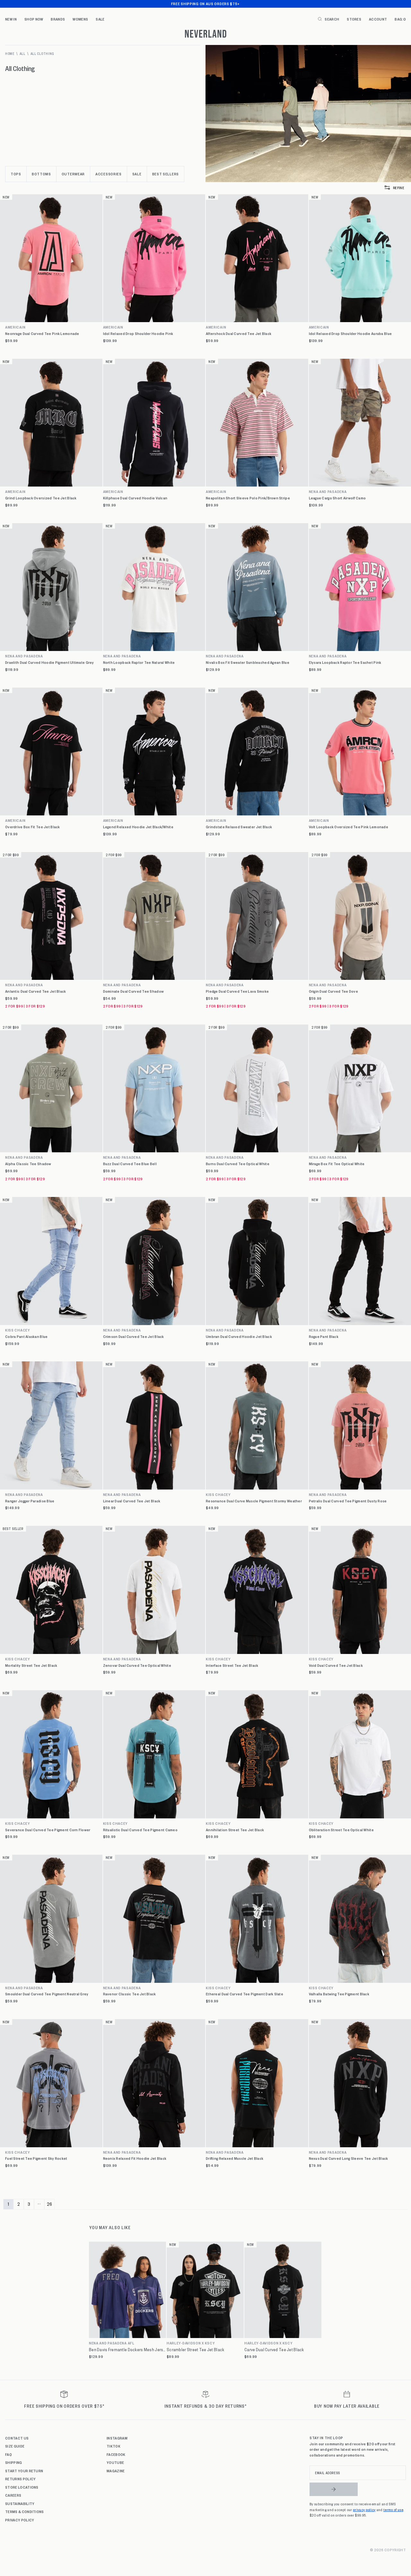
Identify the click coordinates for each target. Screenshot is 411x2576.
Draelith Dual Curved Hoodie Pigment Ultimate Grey (50, 662)
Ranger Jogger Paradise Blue (30, 1501)
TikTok (114, 2446)
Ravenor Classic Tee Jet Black (130, 1994)
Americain (15, 327)
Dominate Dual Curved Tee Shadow (134, 991)
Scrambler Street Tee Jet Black (195, 2350)
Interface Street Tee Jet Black (232, 1665)
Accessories (109, 174)
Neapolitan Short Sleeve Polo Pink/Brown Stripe (248, 498)
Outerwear (73, 174)
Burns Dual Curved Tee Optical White (238, 1164)
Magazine (116, 2471)
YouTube (115, 2462)
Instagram (117, 2438)
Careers (13, 2495)
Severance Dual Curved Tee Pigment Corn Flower (48, 1830)
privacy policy (364, 2510)
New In (11, 19)
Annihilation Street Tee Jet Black (235, 1830)
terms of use (393, 2510)
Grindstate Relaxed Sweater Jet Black (239, 827)
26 (50, 2204)
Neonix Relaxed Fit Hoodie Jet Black (135, 2158)
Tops (16, 174)
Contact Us (17, 2438)
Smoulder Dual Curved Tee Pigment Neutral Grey (47, 1994)
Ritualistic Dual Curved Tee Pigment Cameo (140, 1830)
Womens (80, 19)
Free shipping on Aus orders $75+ (205, 4)
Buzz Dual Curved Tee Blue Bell (130, 1164)
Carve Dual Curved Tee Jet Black (274, 2350)
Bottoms (41, 174)
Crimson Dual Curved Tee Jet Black (134, 1336)
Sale (100, 19)
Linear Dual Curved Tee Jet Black (132, 1501)
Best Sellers (166, 174)
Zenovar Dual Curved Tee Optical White (137, 1665)
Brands (58, 19)
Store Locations (22, 2487)
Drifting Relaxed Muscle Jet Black (235, 2158)
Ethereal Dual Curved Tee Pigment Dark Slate (245, 1994)
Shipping (14, 2462)
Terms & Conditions (25, 2511)
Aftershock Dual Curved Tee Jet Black (239, 334)
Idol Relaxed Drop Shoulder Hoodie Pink (138, 334)
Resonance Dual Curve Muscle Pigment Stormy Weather (254, 1501)
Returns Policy (20, 2479)
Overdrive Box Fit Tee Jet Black (33, 827)
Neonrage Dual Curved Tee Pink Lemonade (42, 334)
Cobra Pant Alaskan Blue (26, 1336)
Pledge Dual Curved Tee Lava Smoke (237, 991)
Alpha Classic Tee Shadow (28, 1164)
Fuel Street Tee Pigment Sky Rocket (36, 2158)
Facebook (116, 2454)
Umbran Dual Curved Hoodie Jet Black (239, 1336)
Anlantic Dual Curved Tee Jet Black (36, 991)
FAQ (9, 2454)
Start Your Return (24, 2471)
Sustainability (20, 2503)
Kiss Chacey (18, 1330)
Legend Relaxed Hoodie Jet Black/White (138, 827)
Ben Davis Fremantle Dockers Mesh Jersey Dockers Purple (127, 2350)
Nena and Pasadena (24, 656)
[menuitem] (11, 19)
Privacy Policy (20, 2520)
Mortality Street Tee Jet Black (31, 1665)
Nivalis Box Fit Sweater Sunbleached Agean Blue (248, 662)
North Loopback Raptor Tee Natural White (139, 662)
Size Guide (15, 2446)
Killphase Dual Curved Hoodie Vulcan (135, 498)
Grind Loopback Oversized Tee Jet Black (41, 498)
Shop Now (34, 19)
